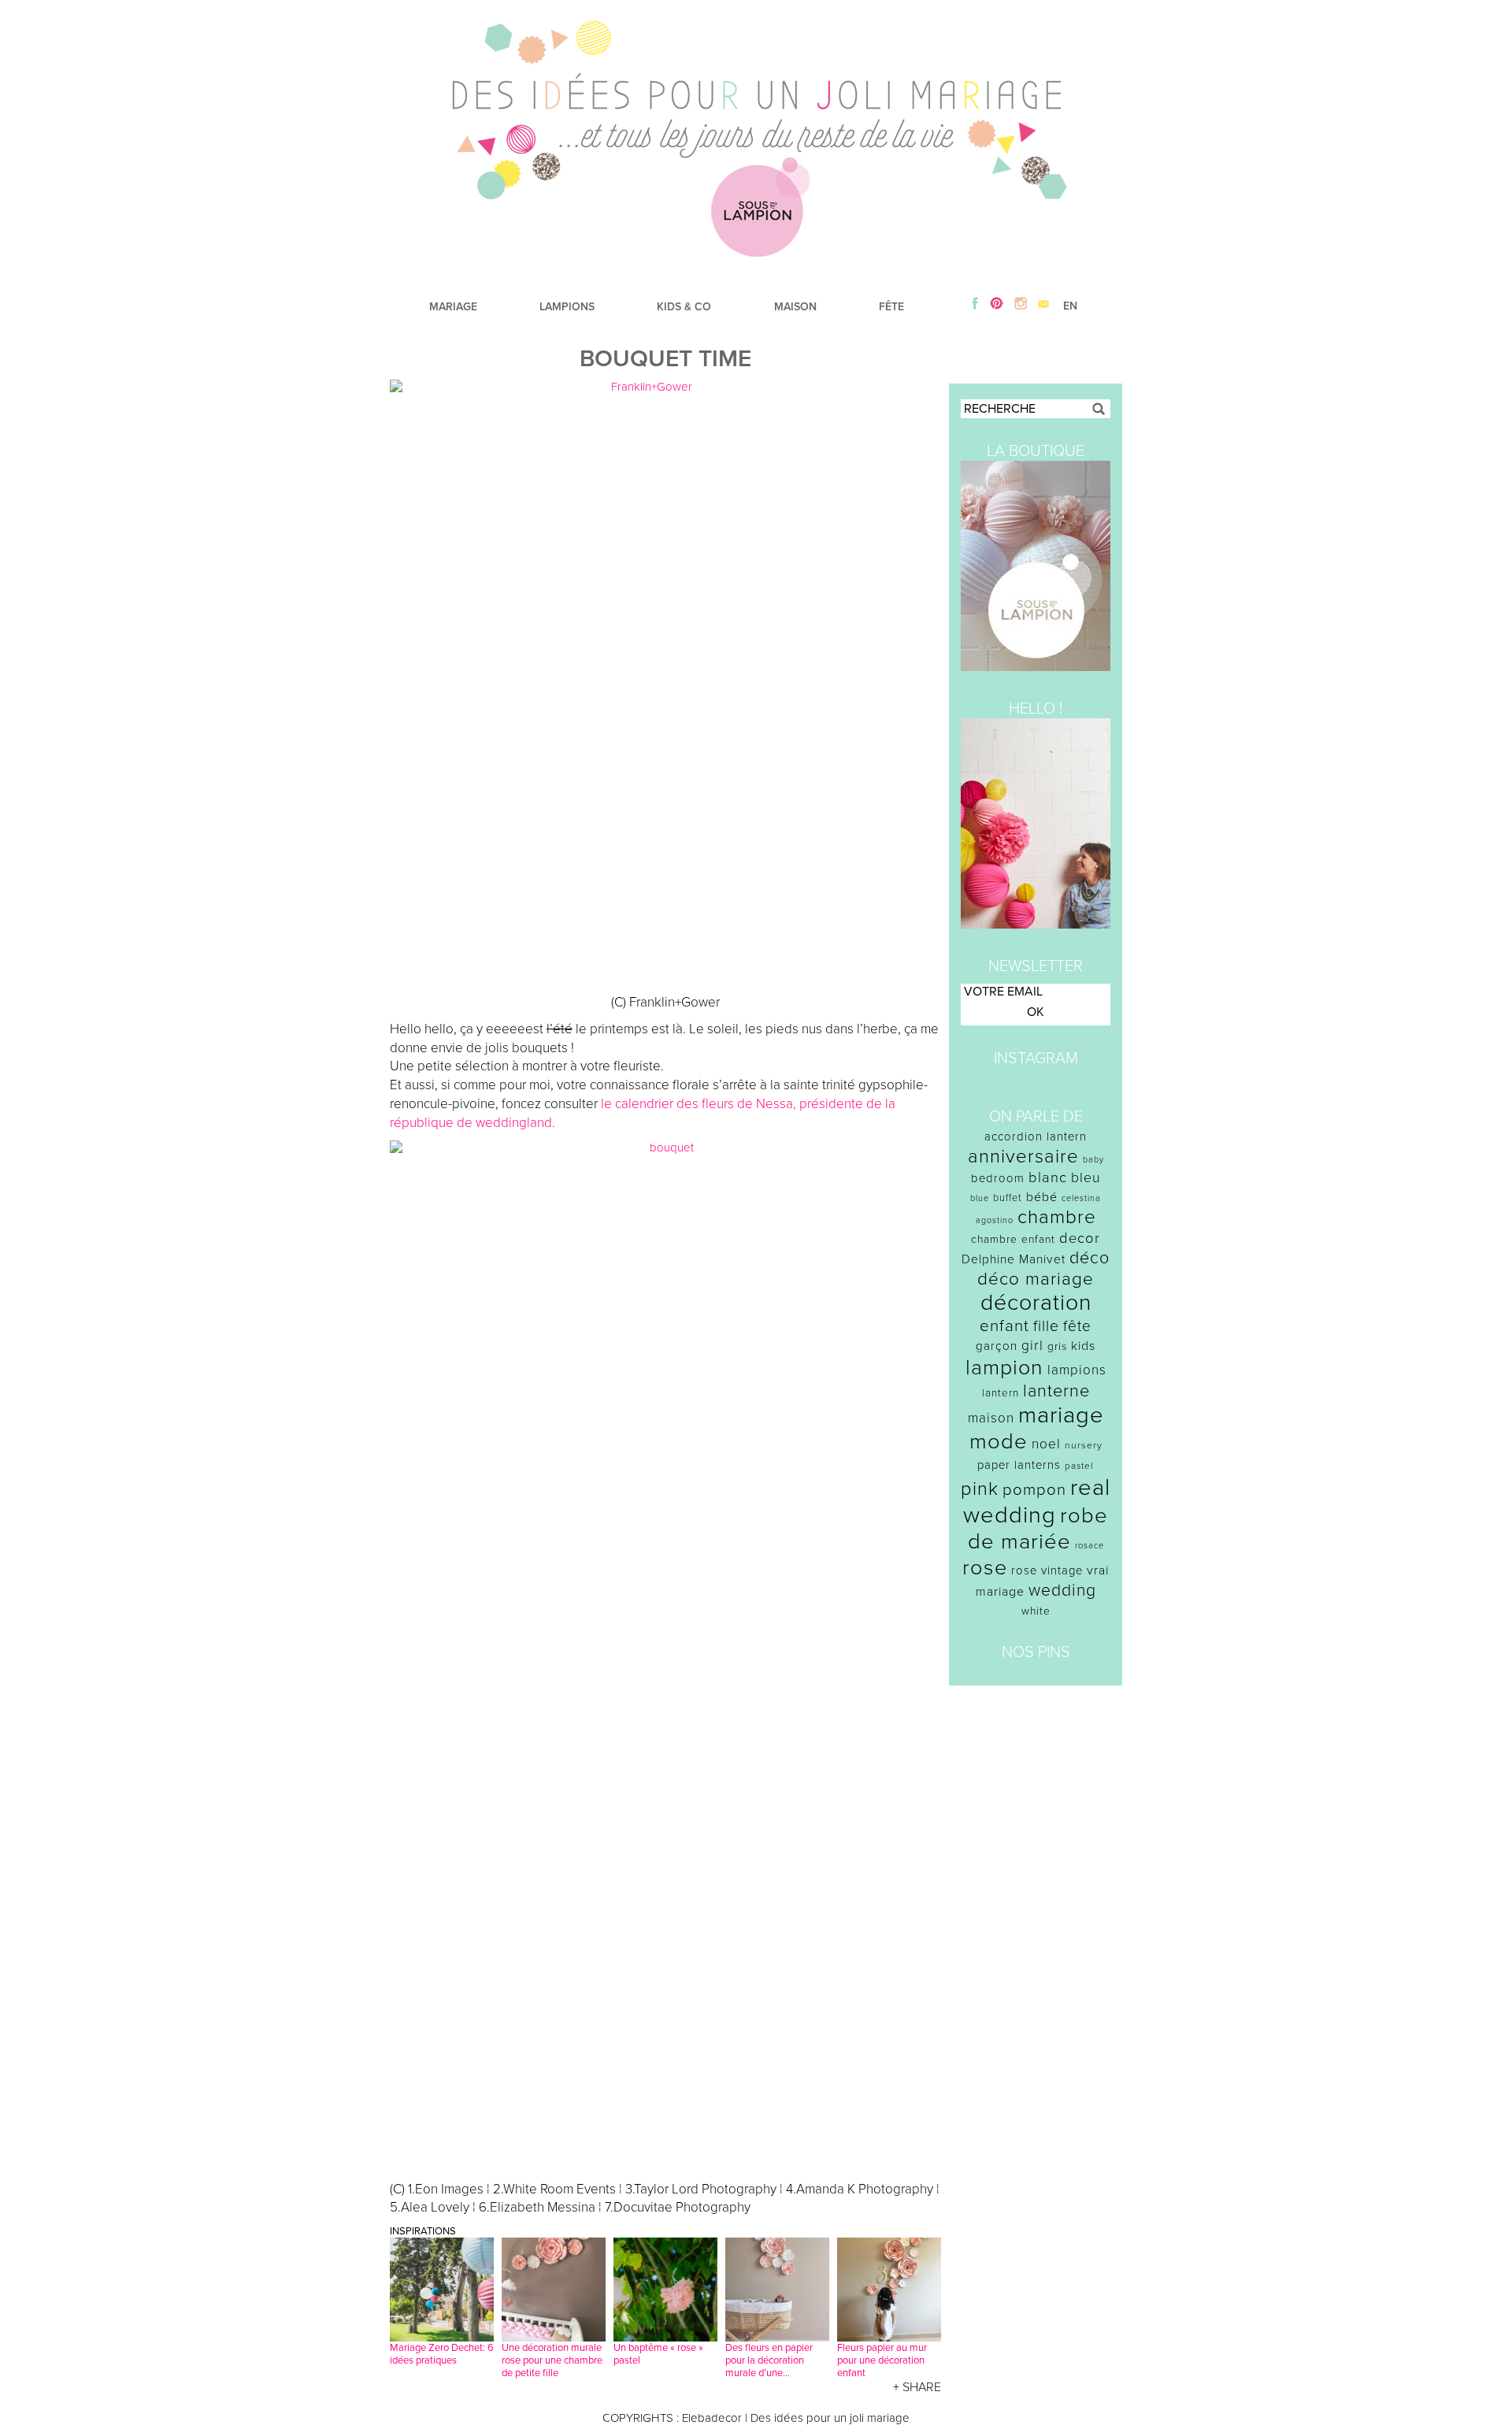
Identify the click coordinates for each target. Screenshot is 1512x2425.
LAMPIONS (567, 307)
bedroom (998, 1178)
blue (980, 1198)
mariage (1061, 1415)
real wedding (1037, 1501)
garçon (997, 1346)
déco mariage (1036, 1279)
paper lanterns (1019, 1465)
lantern (1001, 1393)
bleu (1086, 1178)
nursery (1084, 1445)
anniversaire (1023, 1157)
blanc (1048, 1177)
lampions (1077, 1370)
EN (1070, 306)
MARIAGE (453, 307)
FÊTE (891, 307)
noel (1046, 1444)
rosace (1090, 1546)
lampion (1004, 1368)
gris (1057, 1346)
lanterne (1056, 1391)
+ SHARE (917, 2387)
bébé (1042, 1197)
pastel (1079, 1466)
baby (1093, 1160)
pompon (1034, 1490)
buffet (1008, 1198)
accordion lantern (1036, 1136)
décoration (1036, 1303)
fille (1046, 1326)
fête (1077, 1326)
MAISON (795, 307)
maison (991, 1418)
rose (985, 1568)
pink (980, 1489)
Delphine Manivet (1014, 1259)
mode (999, 1442)
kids (1083, 1346)
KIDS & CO (684, 307)
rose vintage (1047, 1570)
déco (1090, 1258)
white (1036, 1611)
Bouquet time (665, 359)
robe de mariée (1038, 1529)
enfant (1004, 1326)
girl (1032, 1346)
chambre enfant (1013, 1239)
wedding (1062, 1591)
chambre (1057, 1217)
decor (1080, 1238)
